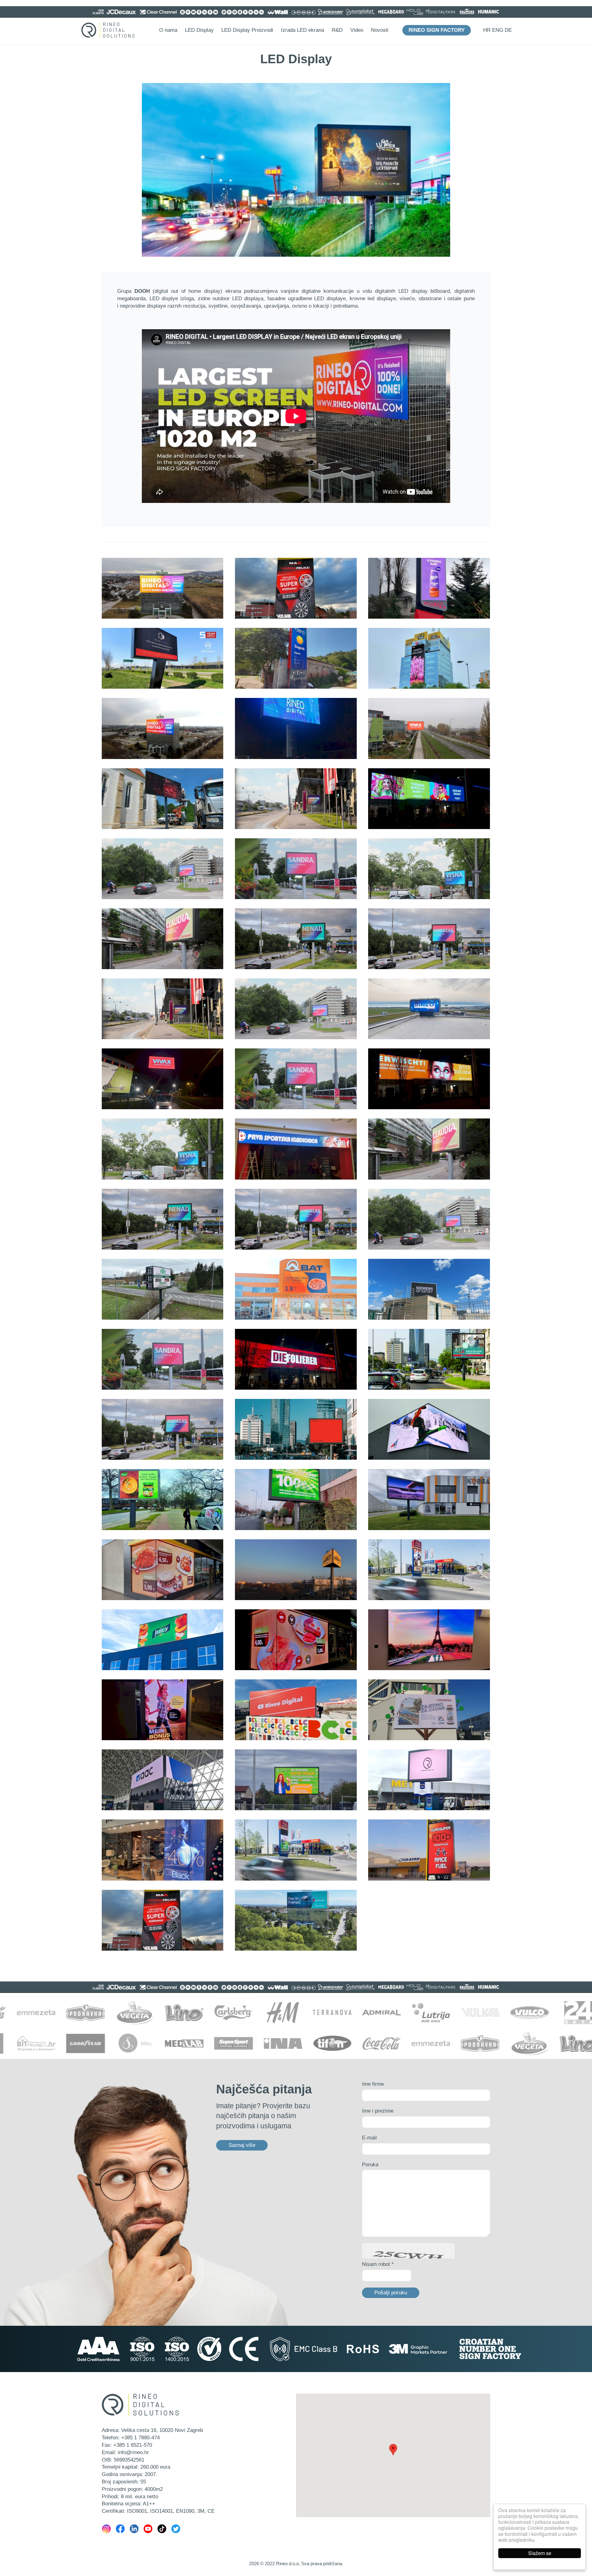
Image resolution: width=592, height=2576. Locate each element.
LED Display (199, 30)
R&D (337, 30)
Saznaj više (242, 2145)
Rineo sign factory (437, 30)
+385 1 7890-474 (140, 2438)
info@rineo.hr (133, 2452)
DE (508, 30)
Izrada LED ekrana (302, 30)
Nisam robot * (378, 2264)
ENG (498, 30)
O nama (168, 30)
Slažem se (540, 2553)
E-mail (369, 2138)
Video (357, 30)
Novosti (380, 30)
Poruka (370, 2165)
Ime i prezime (378, 2111)
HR (487, 30)
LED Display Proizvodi (247, 30)
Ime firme (373, 2084)
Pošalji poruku (391, 2293)
